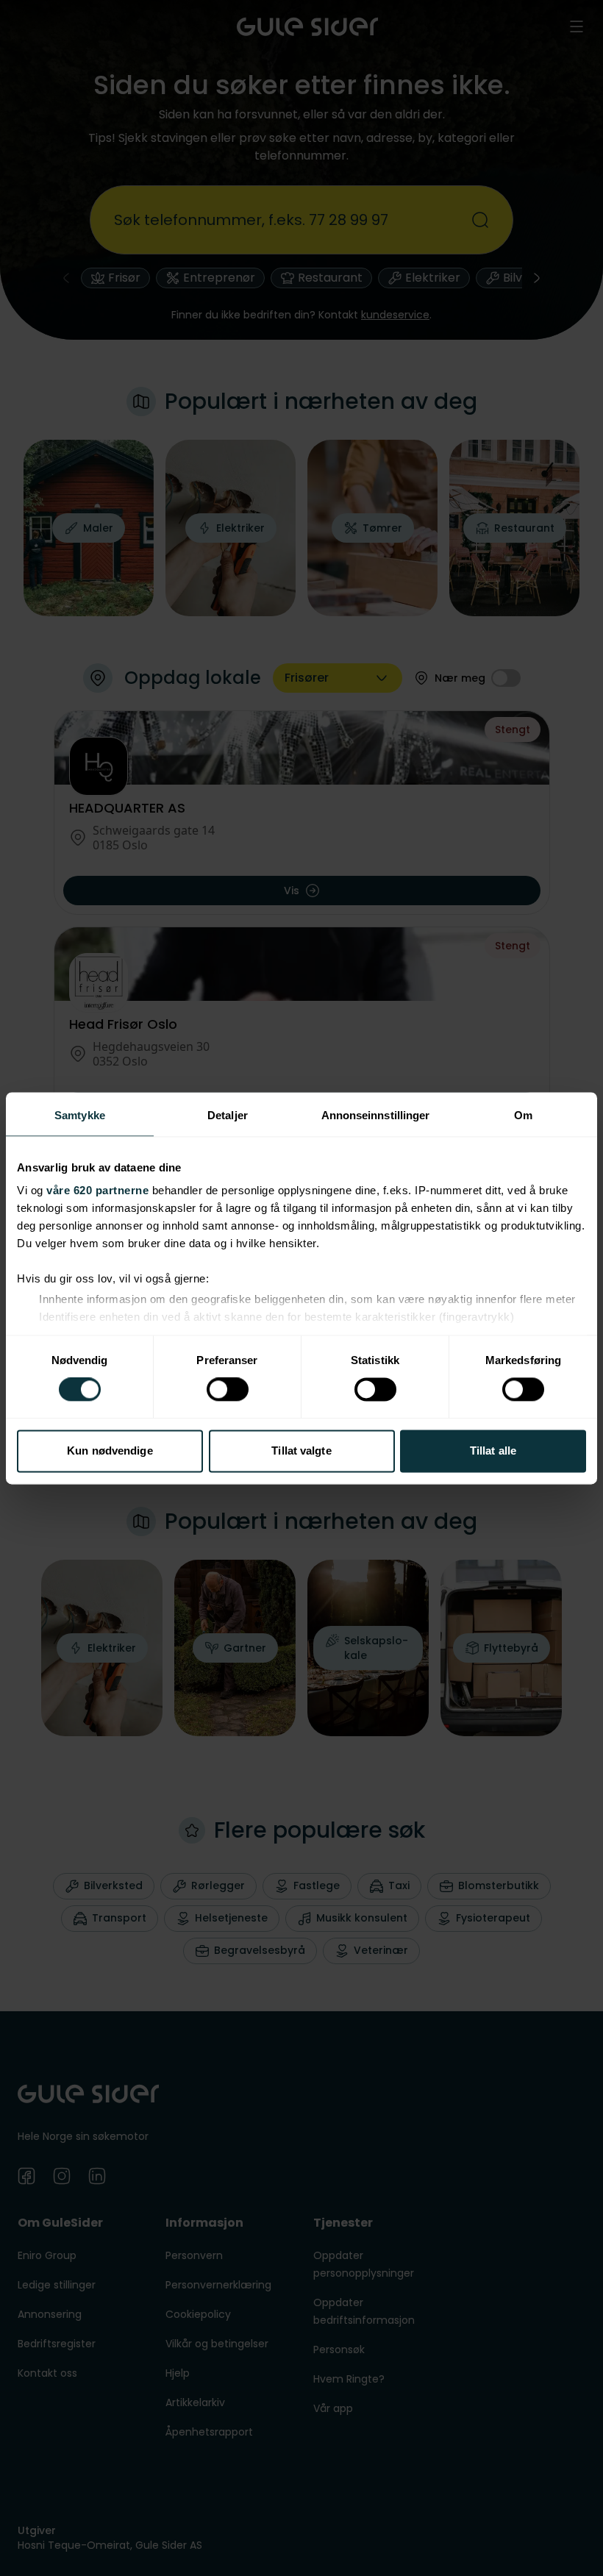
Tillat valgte (301, 1451)
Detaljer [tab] (228, 1115)
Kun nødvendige (110, 1451)
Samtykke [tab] (80, 1115)
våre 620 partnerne (97, 1190)
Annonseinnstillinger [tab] (376, 1115)
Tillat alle (493, 1451)
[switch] (228, 1390)
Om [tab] (523, 1115)
